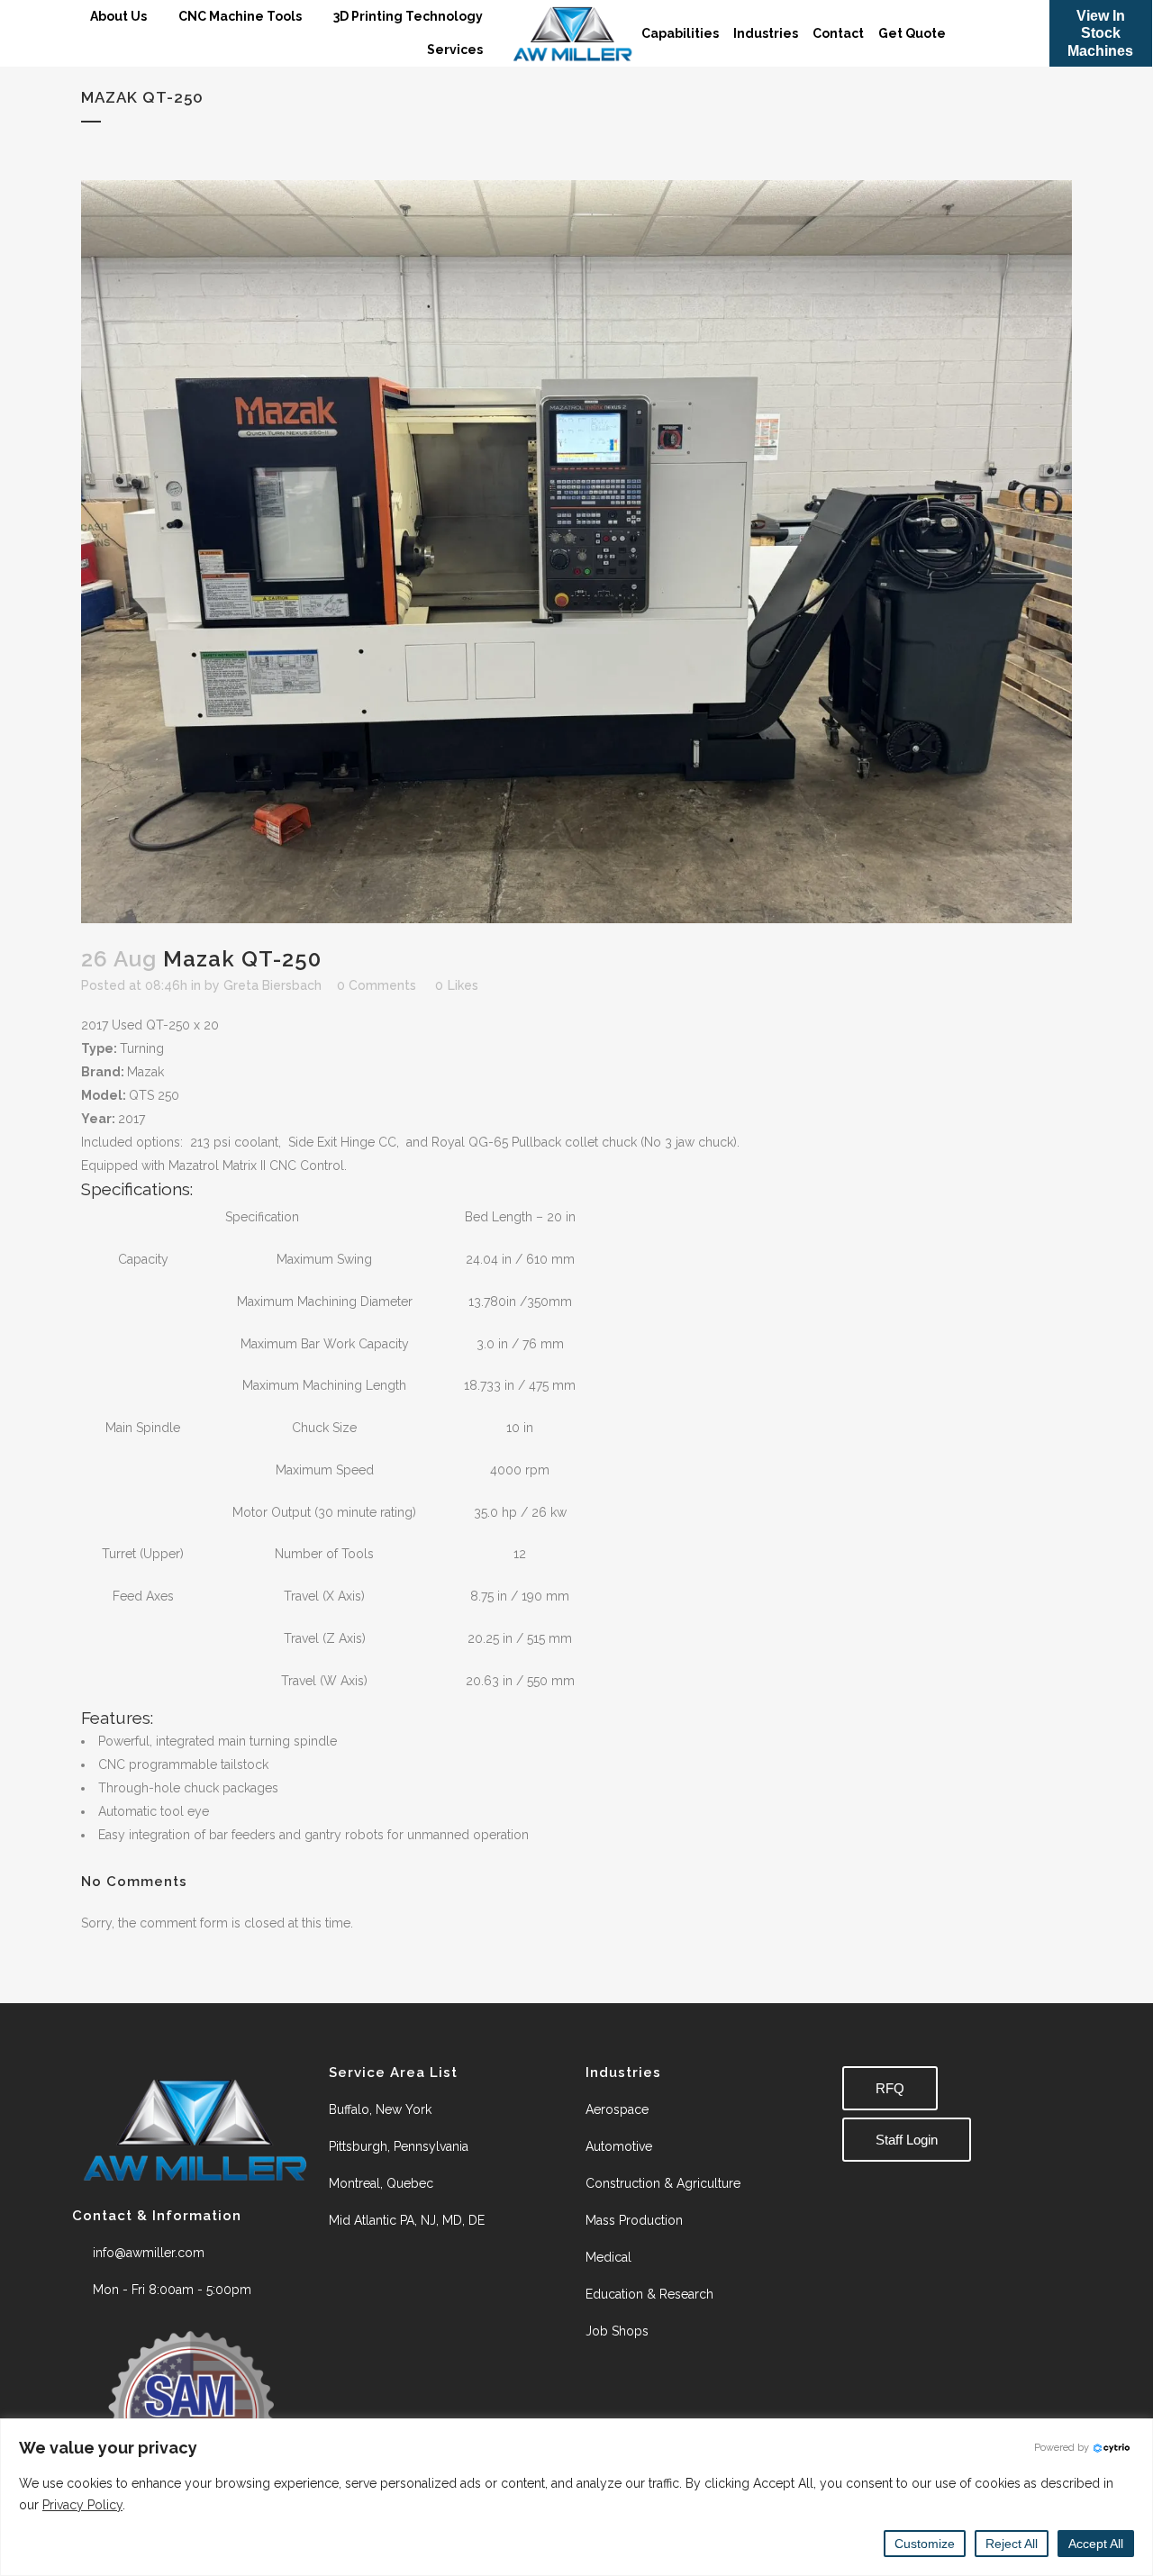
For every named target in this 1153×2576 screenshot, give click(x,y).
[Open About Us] (158, 17)
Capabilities (680, 33)
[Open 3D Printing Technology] (494, 17)
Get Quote (912, 33)
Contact (838, 33)
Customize (925, 2544)
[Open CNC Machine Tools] (313, 17)
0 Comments (377, 985)
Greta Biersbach (272, 985)
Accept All (1096, 2544)
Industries (766, 33)
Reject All (1012, 2544)
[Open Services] (494, 50)
